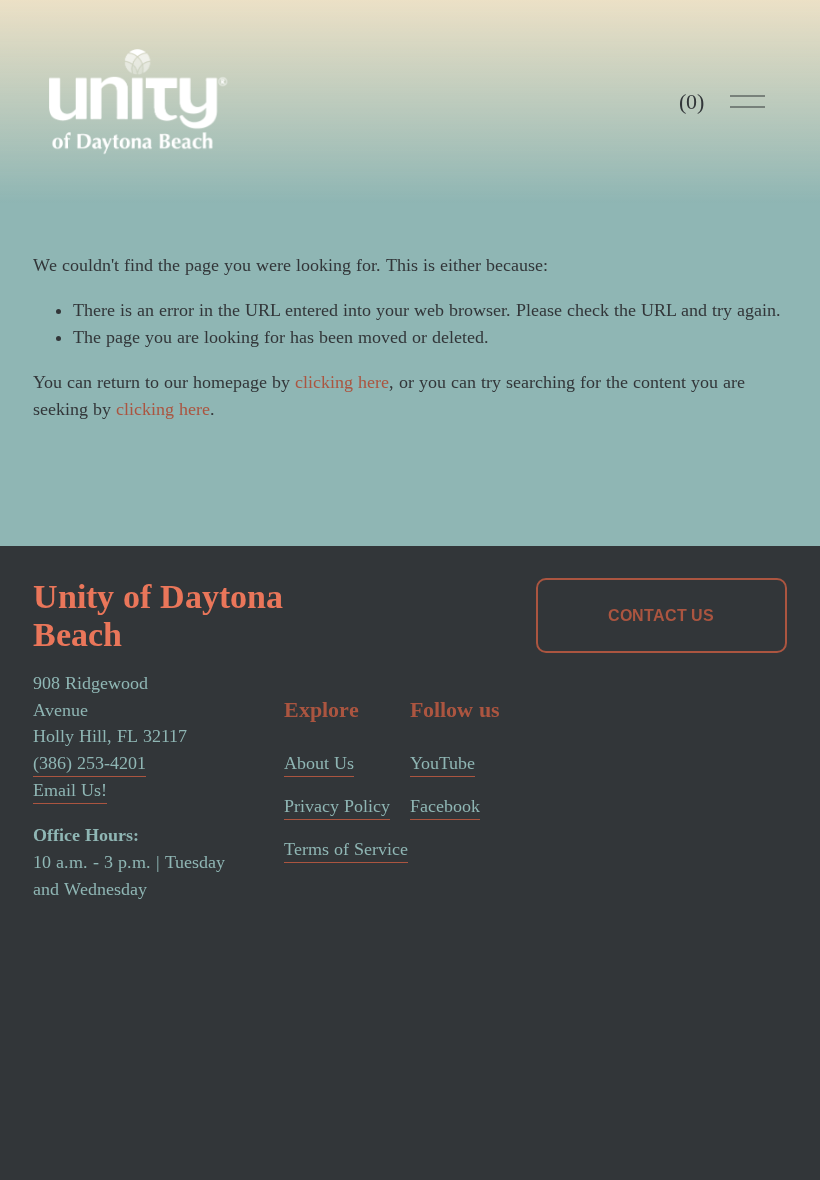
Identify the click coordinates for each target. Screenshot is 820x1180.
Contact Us (661, 615)
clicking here (342, 382)
